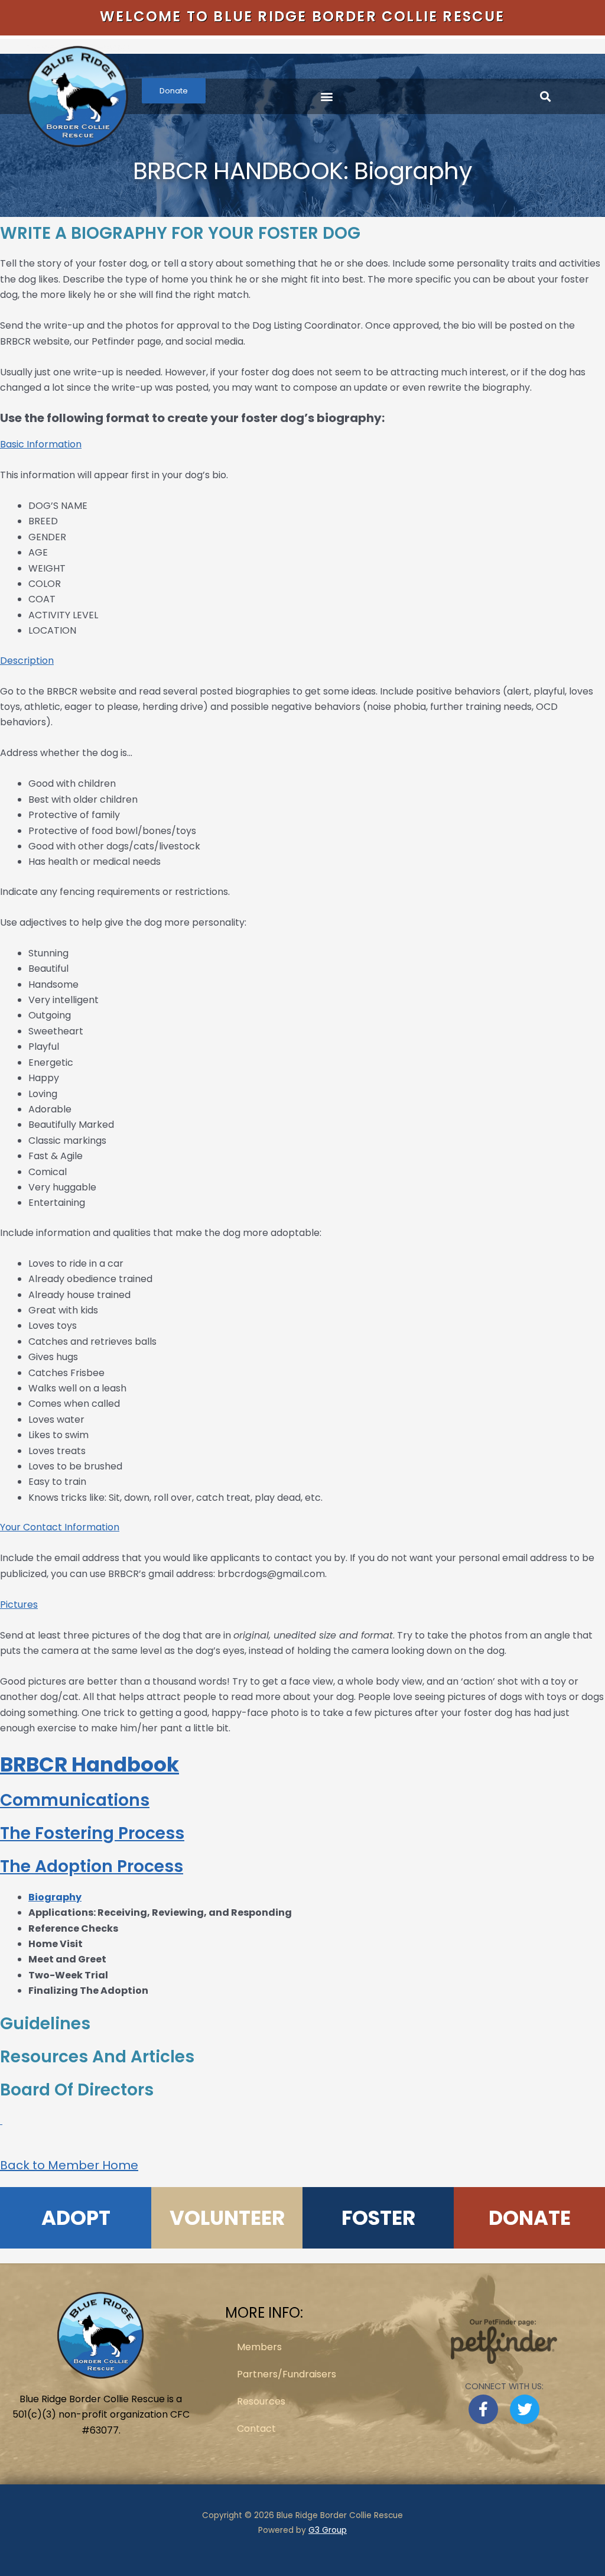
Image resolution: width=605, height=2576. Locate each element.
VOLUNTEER (227, 2218)
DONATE (530, 2218)
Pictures (19, 1605)
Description (27, 661)
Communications (75, 1800)
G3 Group (328, 2530)
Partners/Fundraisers (287, 2374)
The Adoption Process (92, 1866)
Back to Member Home (69, 2165)
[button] (327, 97)
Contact (256, 2429)
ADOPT (76, 2218)
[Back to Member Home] (1, 2121)
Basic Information (41, 444)
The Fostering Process (92, 1833)
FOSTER (378, 2218)
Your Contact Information (60, 1527)
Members (259, 2347)
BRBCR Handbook (90, 1764)
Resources (261, 2401)
